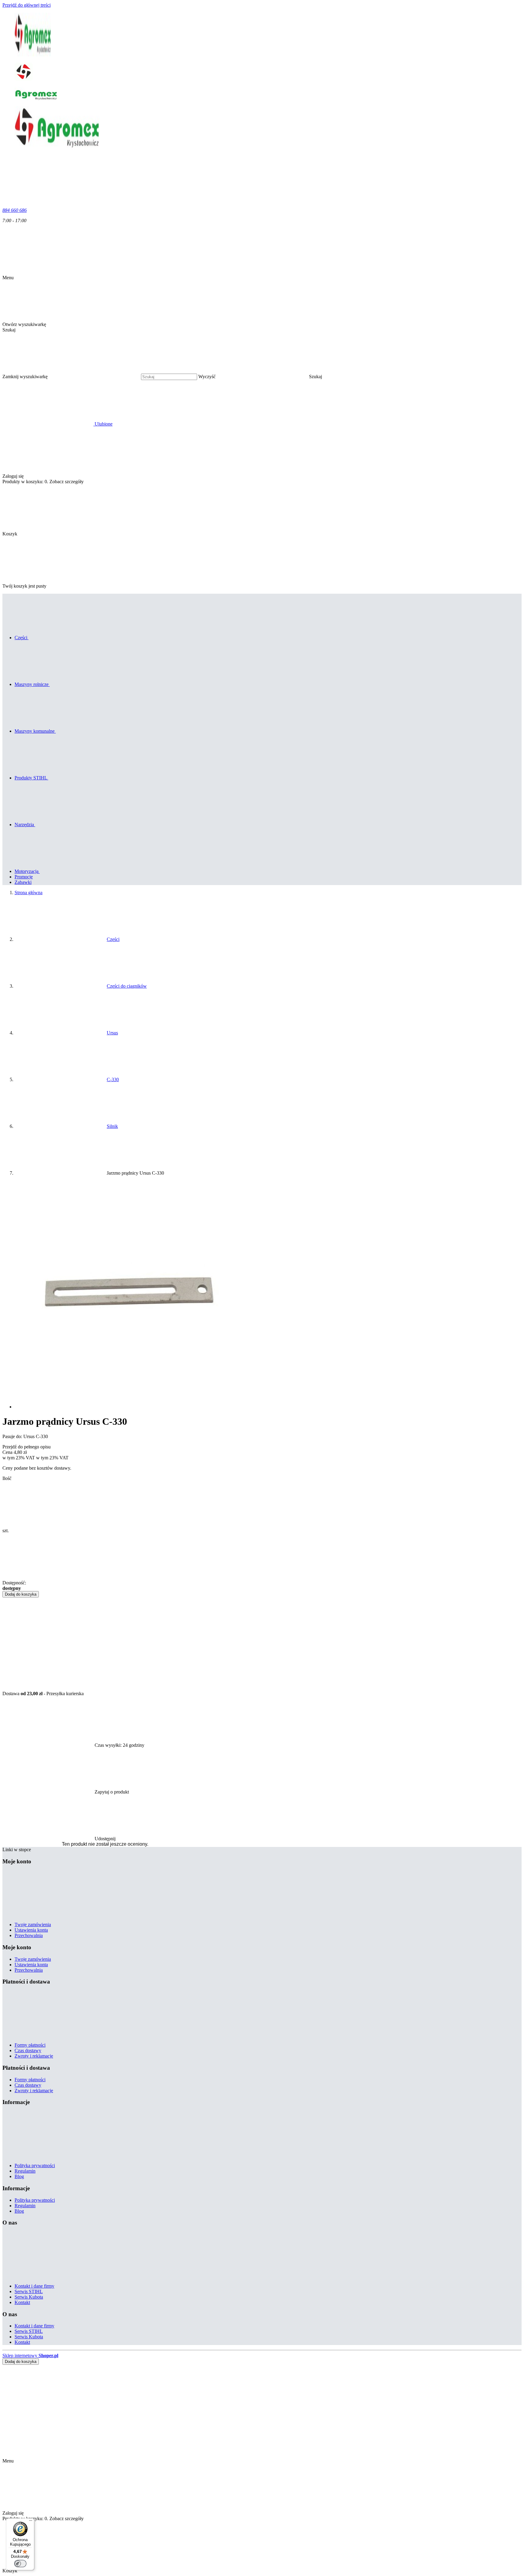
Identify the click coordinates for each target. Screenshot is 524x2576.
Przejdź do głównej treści (27, 5)
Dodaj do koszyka (21, 1594)
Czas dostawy (28, 2050)
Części (113, 939)
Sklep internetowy (30, 2355)
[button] (362, 377)
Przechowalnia (29, 1935)
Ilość (7, 1478)
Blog (19, 2176)
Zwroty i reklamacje (34, 2056)
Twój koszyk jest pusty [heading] (24, 586)
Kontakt (22, 2302)
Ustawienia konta (31, 1930)
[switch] (20, 2564)
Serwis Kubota (29, 2297)
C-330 (113, 1079)
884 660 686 (15, 210)
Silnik (112, 1126)
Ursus (112, 1033)
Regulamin (25, 2171)
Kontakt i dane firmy (34, 2286)
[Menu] (31, 2522)
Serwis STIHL (29, 2291)
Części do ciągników (127, 986)
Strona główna (29, 893)
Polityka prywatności (35, 2165)
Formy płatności (30, 2045)
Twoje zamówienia (33, 1924)
